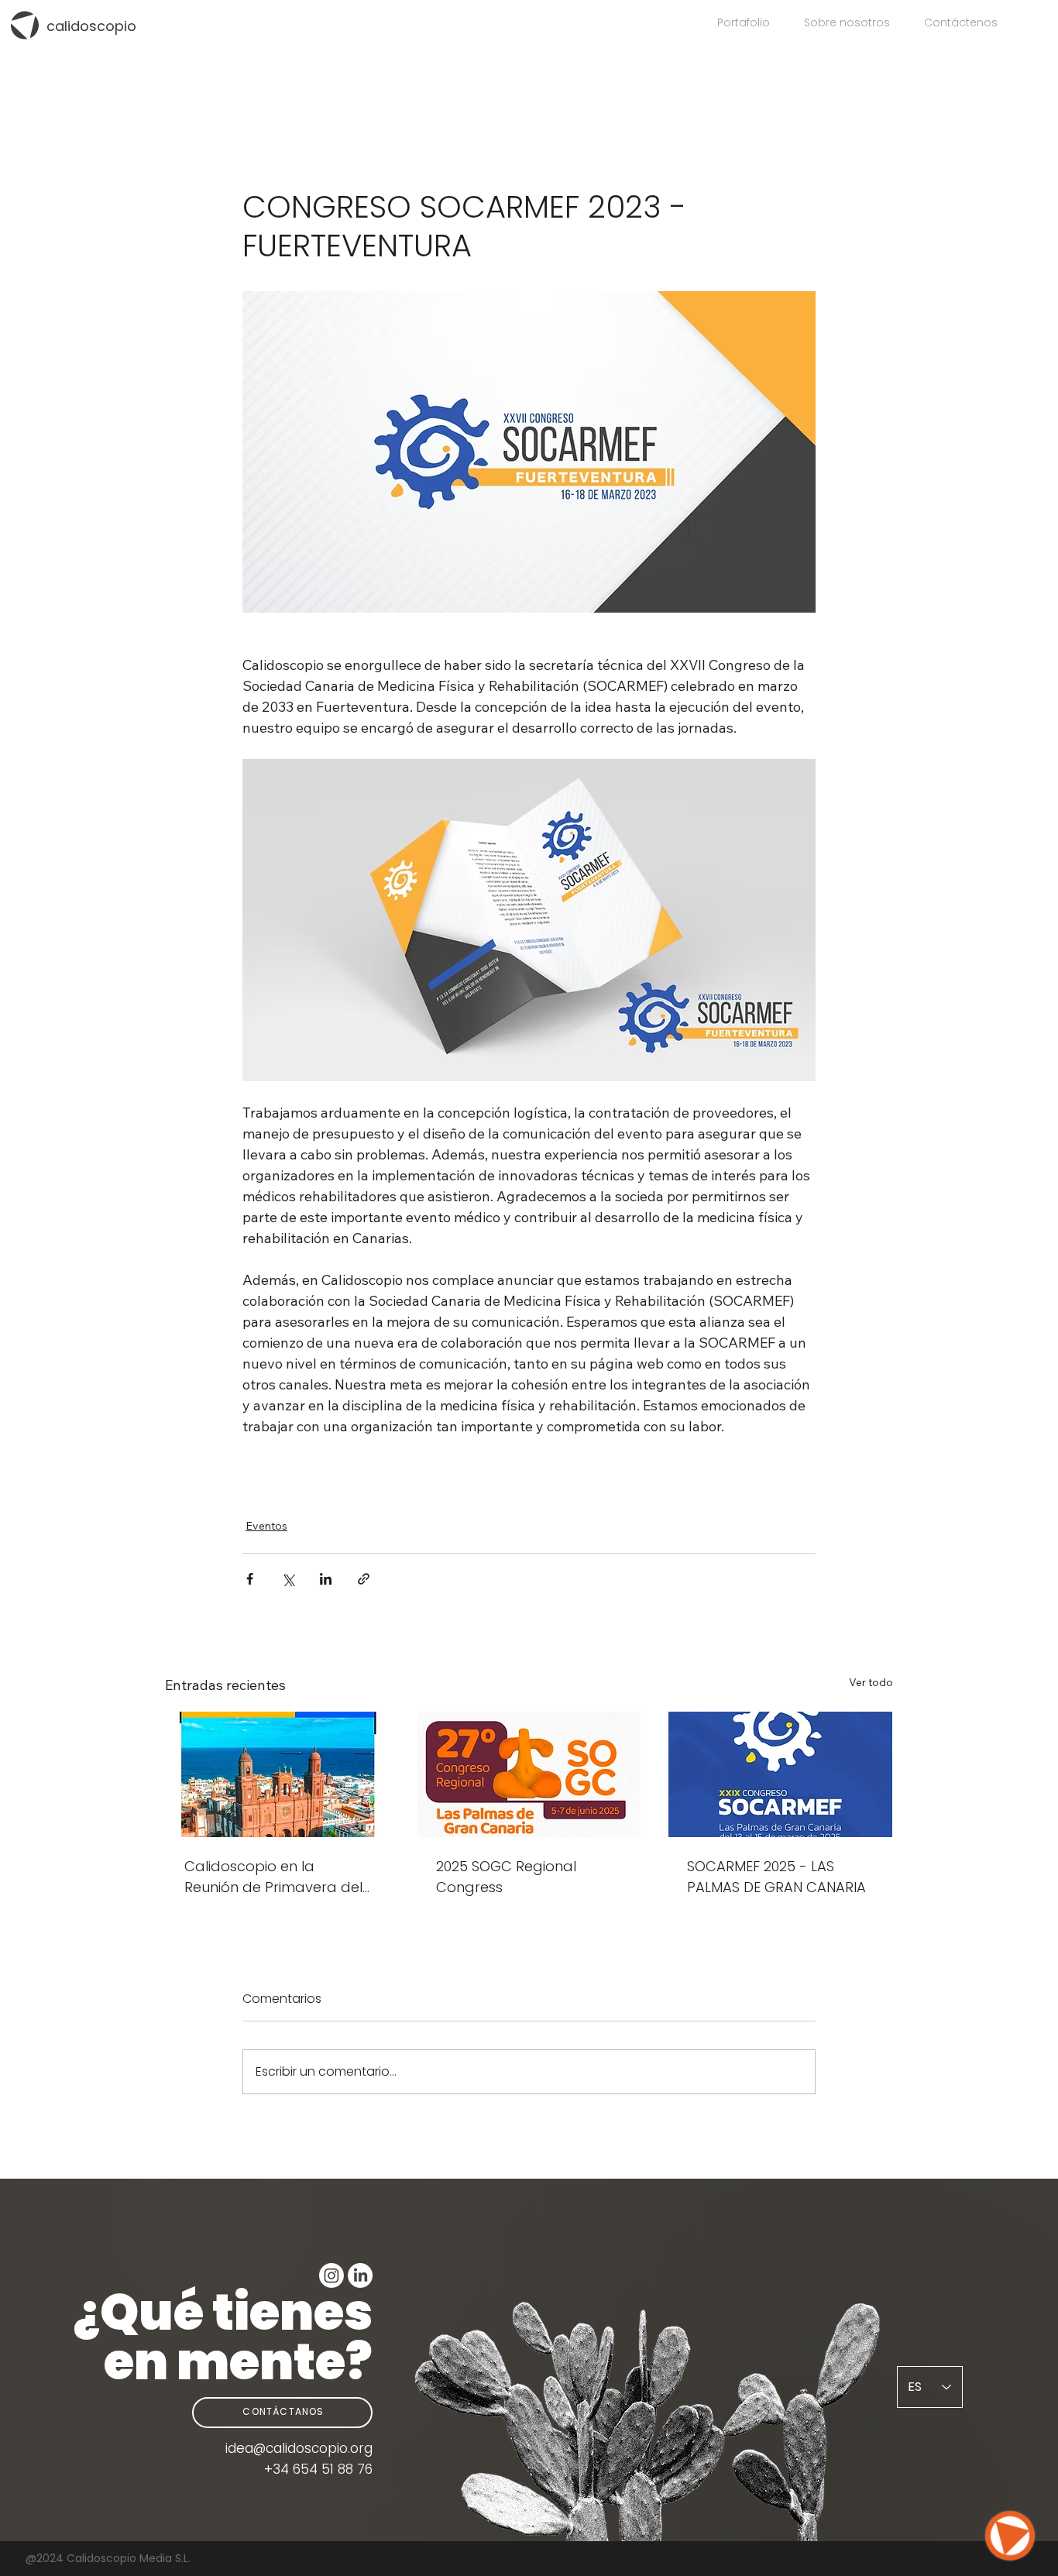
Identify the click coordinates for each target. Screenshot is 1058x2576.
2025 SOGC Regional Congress (506, 1877)
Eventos (266, 1526)
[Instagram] (331, 2275)
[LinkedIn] (360, 2275)
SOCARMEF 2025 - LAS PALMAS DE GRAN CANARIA (776, 1877)
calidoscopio (91, 26)
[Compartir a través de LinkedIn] (326, 1579)
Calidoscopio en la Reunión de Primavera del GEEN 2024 (273, 1877)
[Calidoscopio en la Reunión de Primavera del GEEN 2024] (278, 1774)
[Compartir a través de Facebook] (250, 1579)
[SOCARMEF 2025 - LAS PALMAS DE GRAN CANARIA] (780, 1774)
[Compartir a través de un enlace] (364, 1579)
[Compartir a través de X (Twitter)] (288, 1579)
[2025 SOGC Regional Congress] (529, 1774)
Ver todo (871, 1682)
